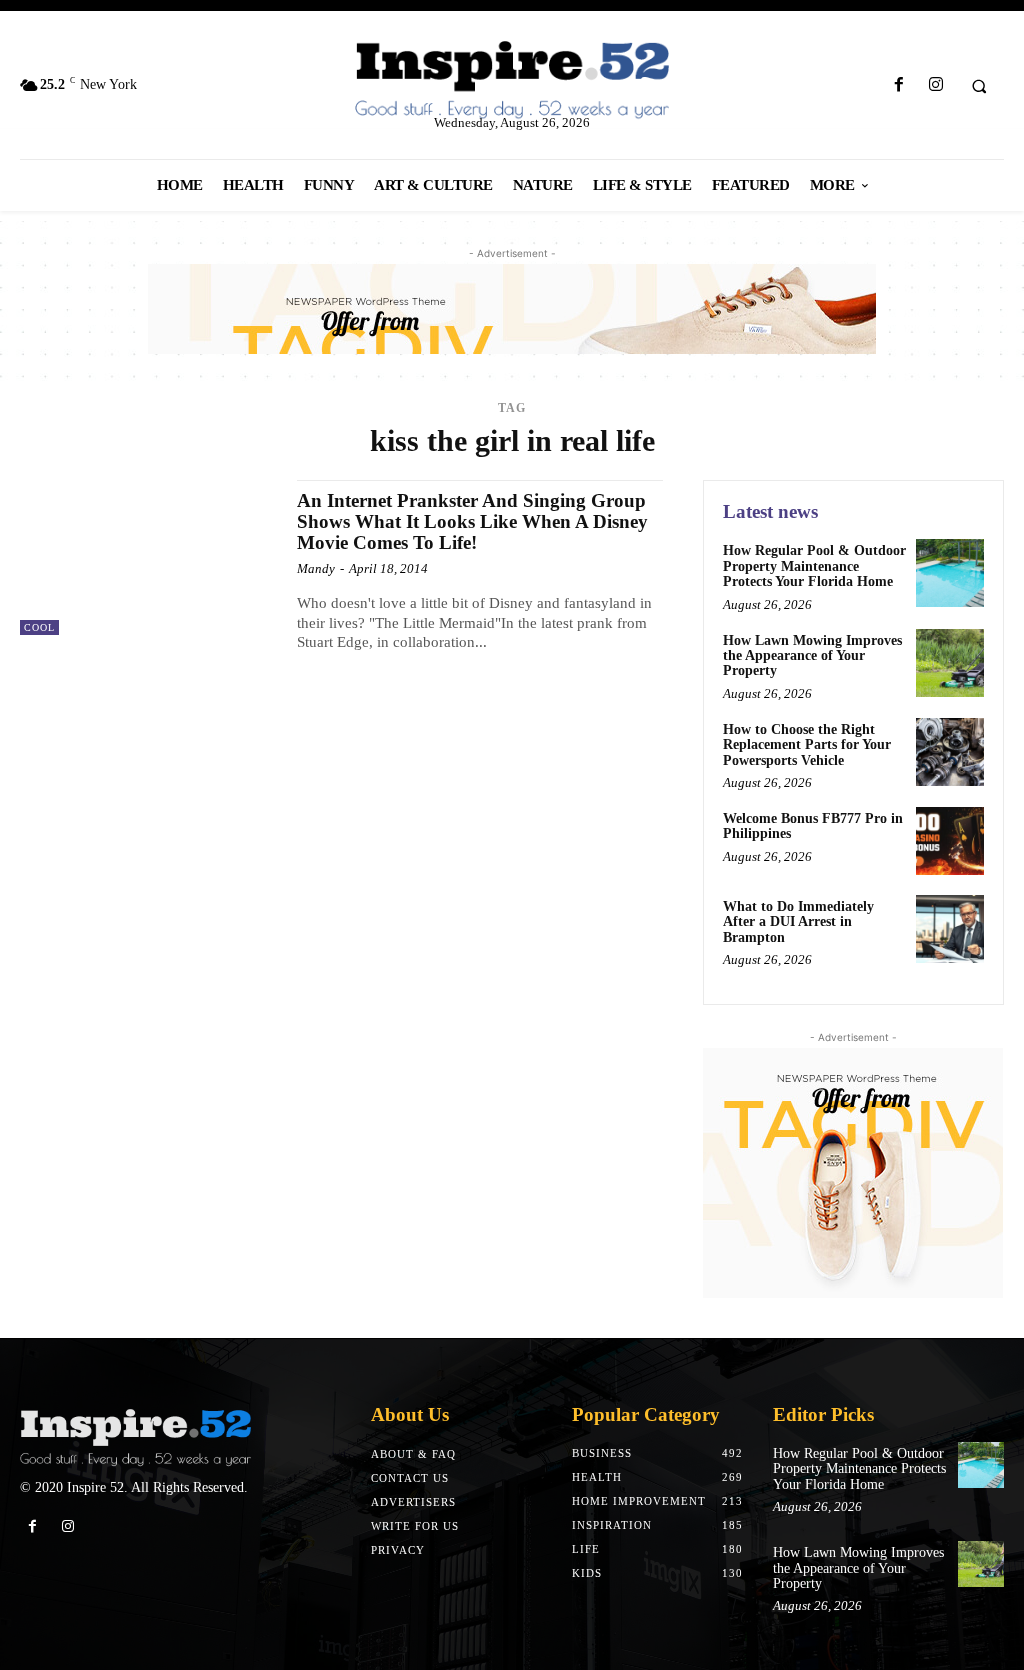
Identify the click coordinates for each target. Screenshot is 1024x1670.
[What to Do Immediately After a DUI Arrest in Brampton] (950, 929)
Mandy (316, 568)
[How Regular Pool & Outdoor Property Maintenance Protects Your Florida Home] (950, 573)
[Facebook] (898, 85)
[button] (979, 86)
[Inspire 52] (512, 81)
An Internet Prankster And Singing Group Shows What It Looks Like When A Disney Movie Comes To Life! (472, 521)
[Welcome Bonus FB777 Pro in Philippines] (950, 841)
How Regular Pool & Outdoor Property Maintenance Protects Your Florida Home (814, 566)
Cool (39, 627)
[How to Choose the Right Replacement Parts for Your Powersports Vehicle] (950, 752)
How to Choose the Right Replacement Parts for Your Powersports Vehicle (807, 745)
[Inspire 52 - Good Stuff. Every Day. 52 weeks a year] (135, 1438)
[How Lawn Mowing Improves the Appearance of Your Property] (950, 663)
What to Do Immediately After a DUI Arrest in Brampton (798, 922)
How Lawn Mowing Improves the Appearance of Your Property (812, 656)
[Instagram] (935, 85)
